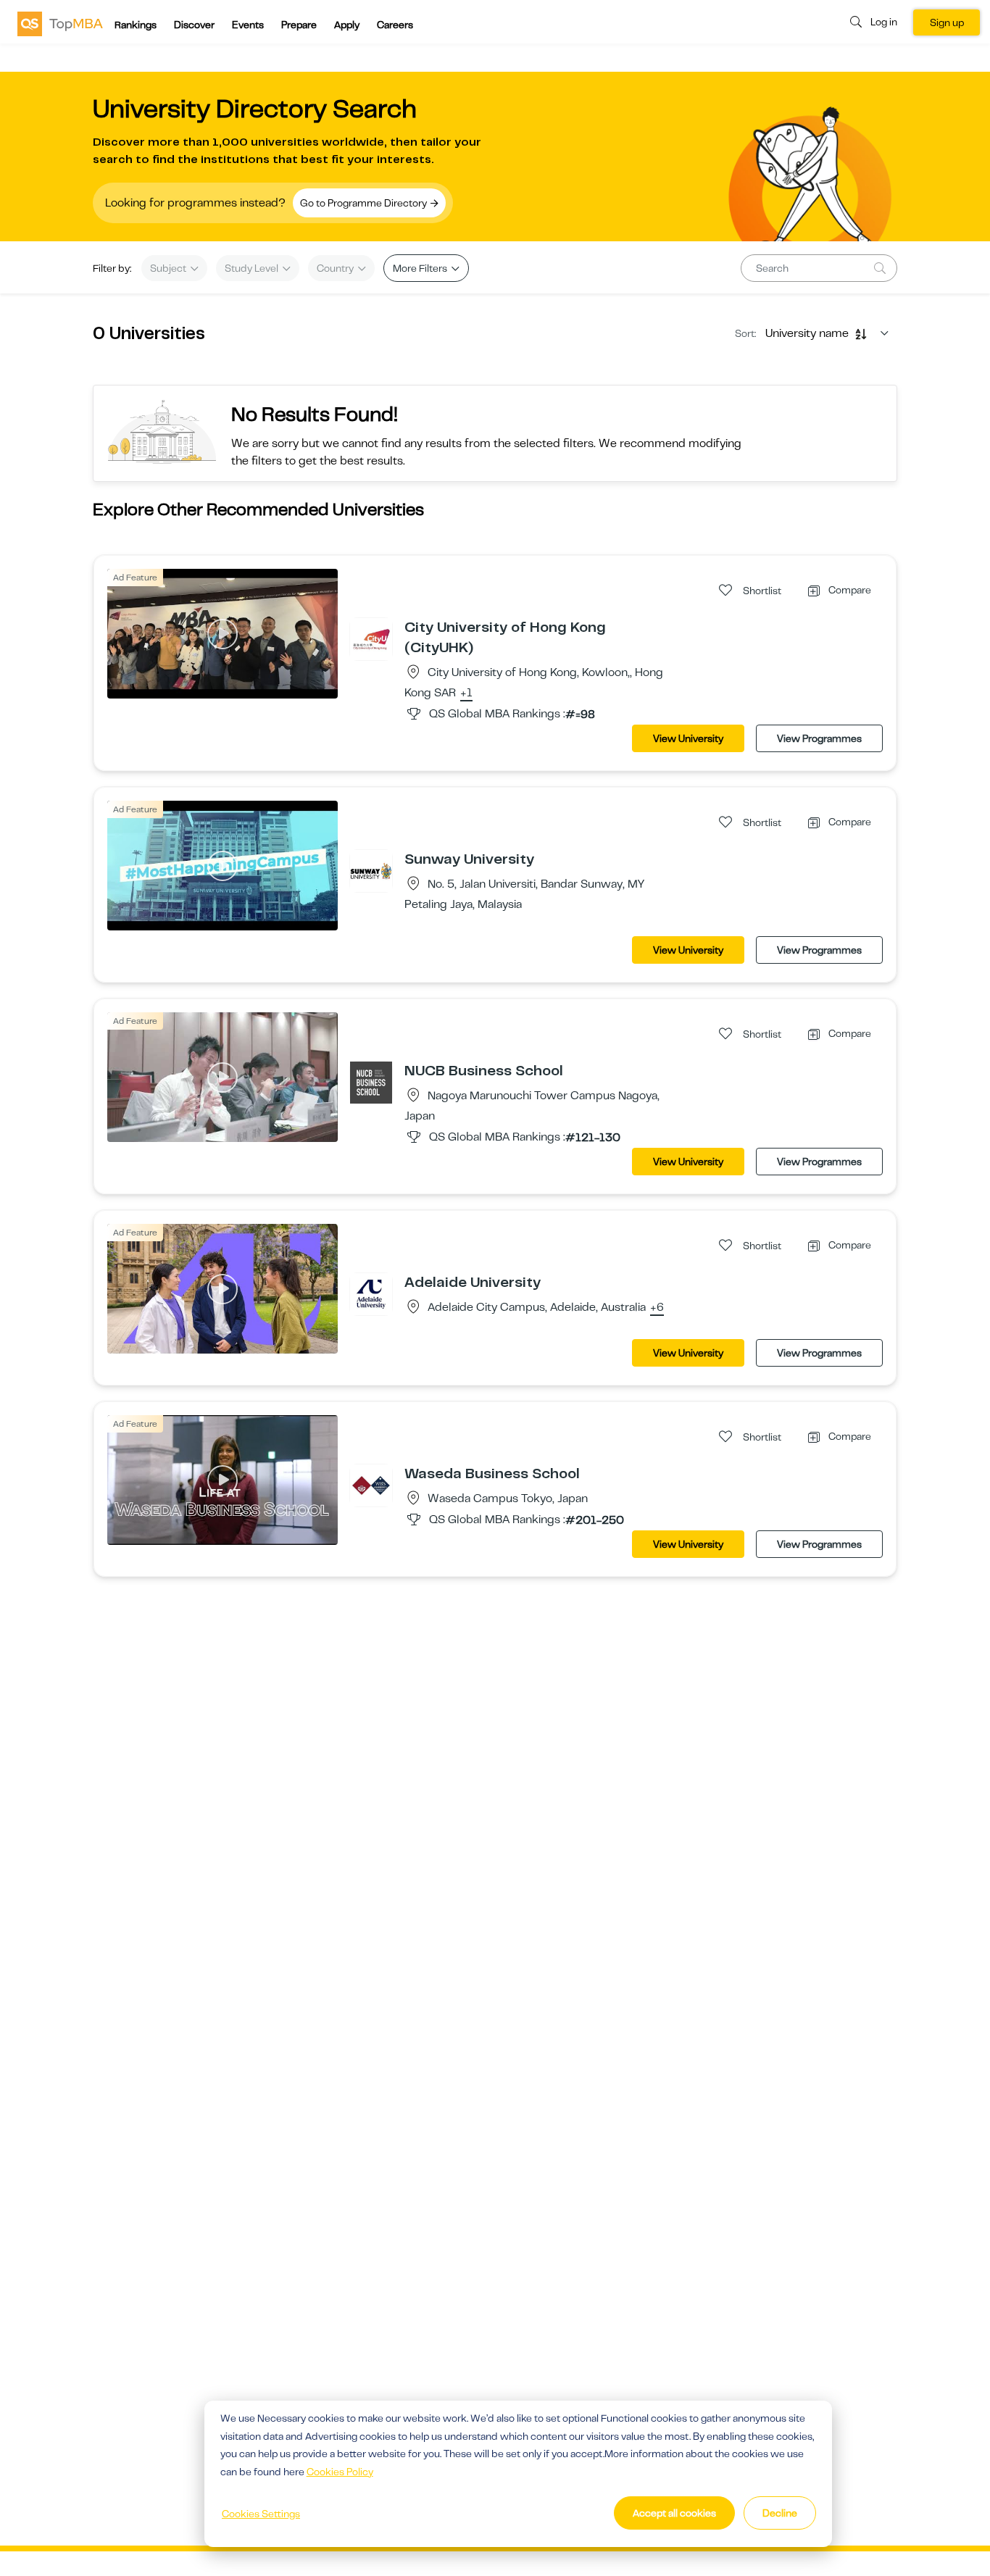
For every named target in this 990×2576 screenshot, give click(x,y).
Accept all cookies (674, 2513)
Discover (194, 25)
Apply (347, 25)
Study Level (253, 268)
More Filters (421, 268)
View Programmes (819, 738)
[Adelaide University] (371, 1293)
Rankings (136, 25)
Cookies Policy (340, 2472)
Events (248, 25)
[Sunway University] (371, 870)
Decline (780, 2513)
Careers (395, 25)
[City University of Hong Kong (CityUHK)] (371, 638)
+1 (466, 693)
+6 (657, 1308)
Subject (169, 268)
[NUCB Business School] (371, 1082)
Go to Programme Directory (365, 203)
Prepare (299, 25)
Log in (884, 22)
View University (688, 738)
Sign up (947, 22)
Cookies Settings (261, 2514)
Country (336, 268)
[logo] (60, 23)
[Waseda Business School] (371, 1485)
